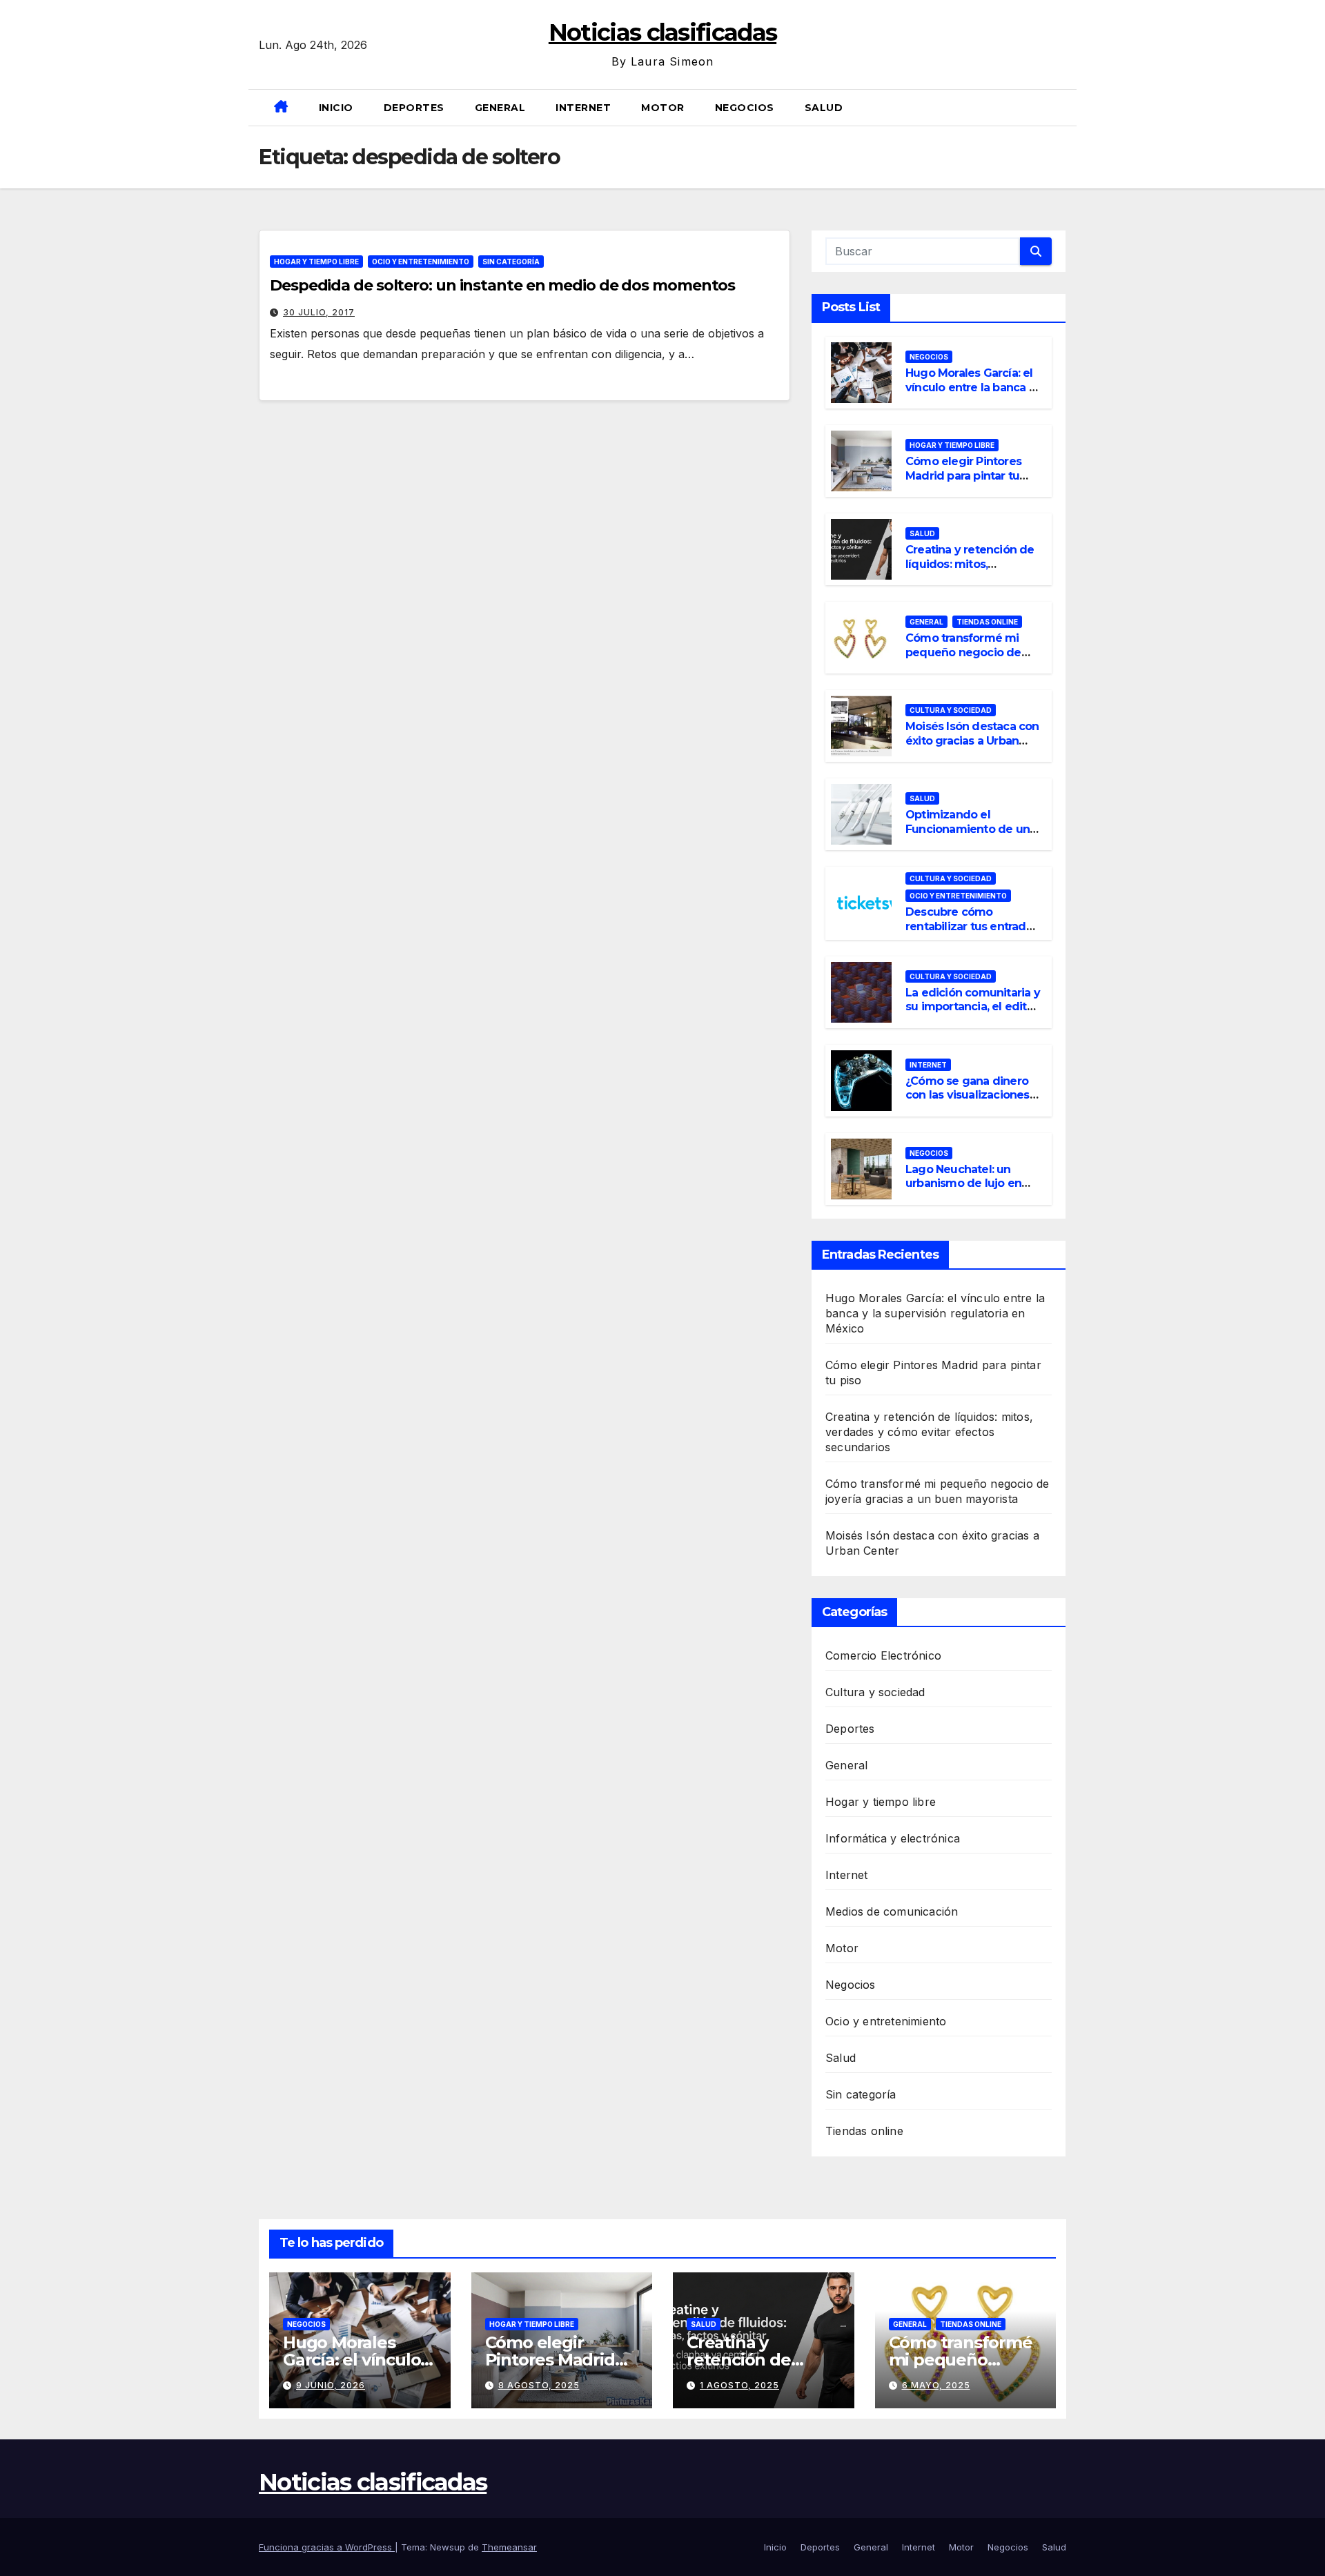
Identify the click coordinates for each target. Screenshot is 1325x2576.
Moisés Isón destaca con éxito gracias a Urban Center (972, 741)
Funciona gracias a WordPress (327, 2547)
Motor (663, 108)
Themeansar (509, 2547)
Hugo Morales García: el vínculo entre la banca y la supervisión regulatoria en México (970, 394)
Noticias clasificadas (662, 32)
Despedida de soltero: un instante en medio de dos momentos (502, 285)
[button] (1061, 108)
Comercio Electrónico (883, 1655)
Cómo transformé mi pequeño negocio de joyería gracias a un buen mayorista (963, 659)
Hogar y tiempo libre (316, 262)
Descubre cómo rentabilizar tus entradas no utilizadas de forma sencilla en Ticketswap (972, 933)
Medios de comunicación (892, 1911)
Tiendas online (987, 622)
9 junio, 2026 (331, 2385)
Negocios (745, 108)
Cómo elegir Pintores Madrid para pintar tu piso (963, 476)
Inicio (336, 108)
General (500, 108)
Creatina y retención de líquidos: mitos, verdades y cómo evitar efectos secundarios (970, 571)
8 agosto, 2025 (539, 2385)
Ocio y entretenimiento (421, 262)
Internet (583, 108)
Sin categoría (511, 262)
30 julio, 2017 (319, 312)
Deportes (414, 108)
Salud (824, 108)
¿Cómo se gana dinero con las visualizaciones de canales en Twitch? (968, 1095)
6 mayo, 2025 (936, 2385)
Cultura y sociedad (951, 710)
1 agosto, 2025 (739, 2385)
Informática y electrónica (893, 1838)
